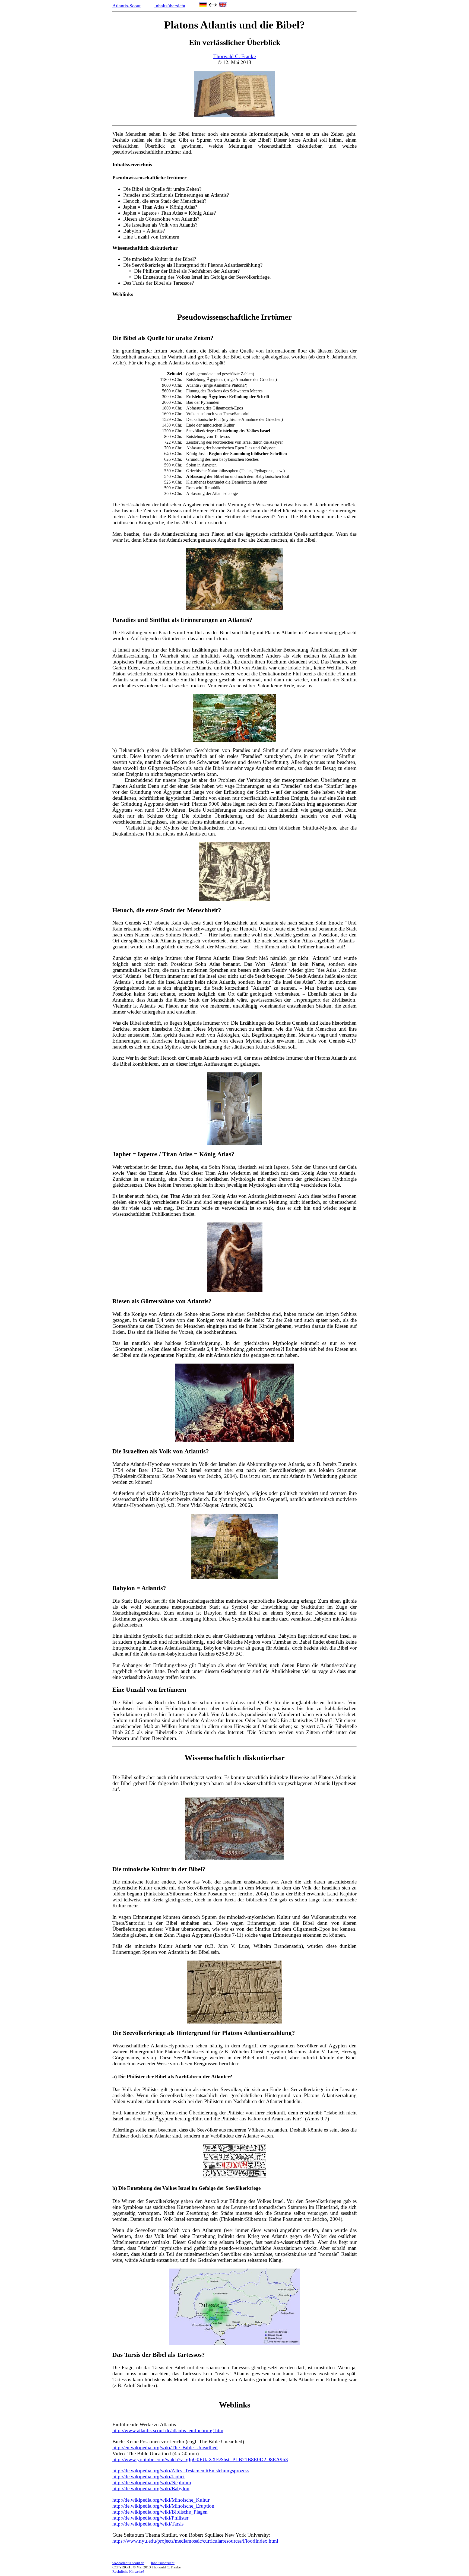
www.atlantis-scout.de (128, 2563)
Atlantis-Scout (126, 6)
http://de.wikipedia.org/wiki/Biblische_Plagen (160, 2512)
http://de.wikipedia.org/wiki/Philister (150, 2518)
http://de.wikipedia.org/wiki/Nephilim (152, 2483)
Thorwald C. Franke (234, 56)
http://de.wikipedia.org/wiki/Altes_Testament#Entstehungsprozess (181, 2471)
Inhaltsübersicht (170, 6)
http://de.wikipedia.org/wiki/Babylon (151, 2488)
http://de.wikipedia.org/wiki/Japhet (148, 2477)
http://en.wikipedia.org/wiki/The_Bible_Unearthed (165, 2448)
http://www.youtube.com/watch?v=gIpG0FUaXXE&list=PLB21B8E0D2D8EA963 (200, 2459)
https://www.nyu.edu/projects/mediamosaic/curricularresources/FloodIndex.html (195, 2541)
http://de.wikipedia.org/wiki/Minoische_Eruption (163, 2506)
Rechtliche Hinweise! (128, 2572)
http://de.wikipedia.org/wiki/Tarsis (148, 2524)
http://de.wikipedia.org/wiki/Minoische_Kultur (161, 2500)
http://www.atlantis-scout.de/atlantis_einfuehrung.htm (168, 2430)
